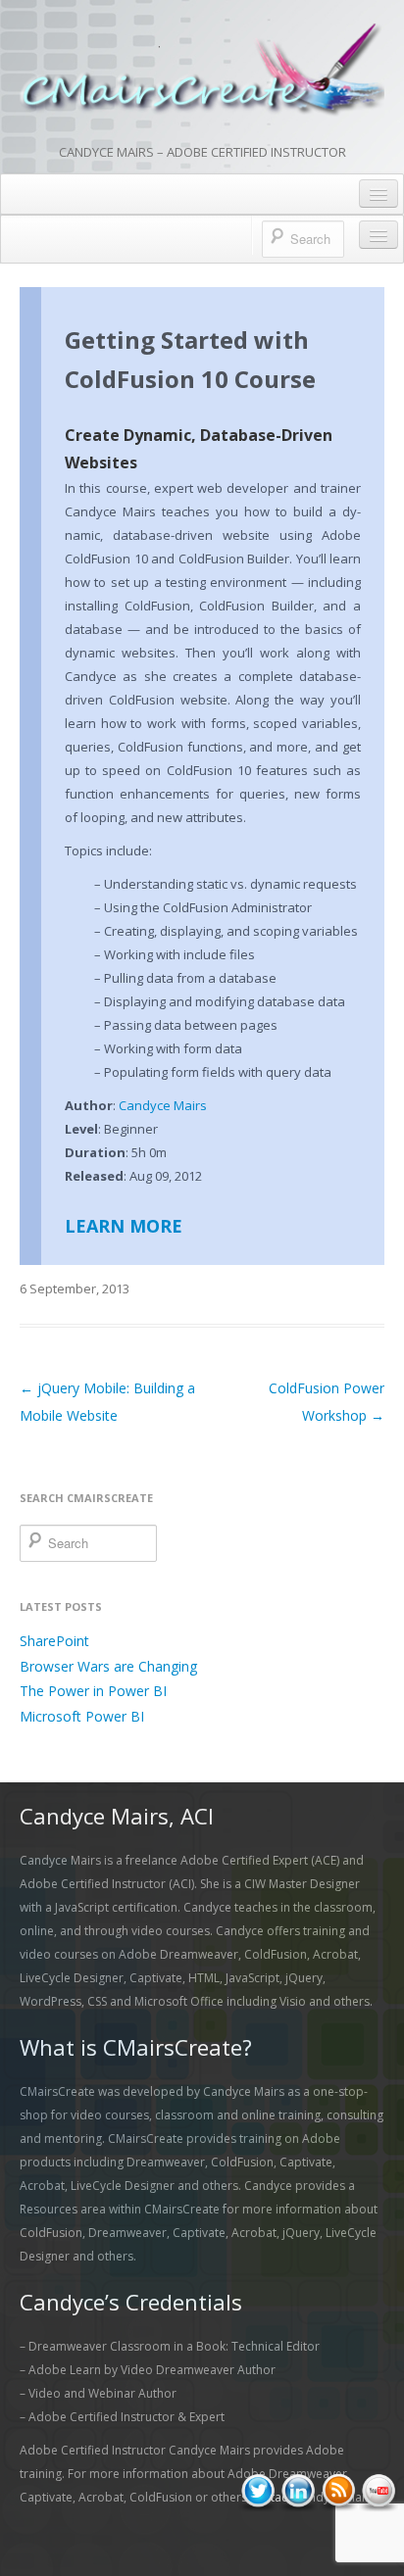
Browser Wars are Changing (108, 1666)
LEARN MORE (124, 1226)
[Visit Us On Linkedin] (298, 2491)
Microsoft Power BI (82, 1716)
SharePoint (54, 1641)
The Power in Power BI (93, 1691)
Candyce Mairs (163, 1105)
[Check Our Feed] (338, 2491)
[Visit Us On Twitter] (257, 2491)
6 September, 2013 (75, 1288)
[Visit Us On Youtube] (378, 2491)
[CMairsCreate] (202, 71)
